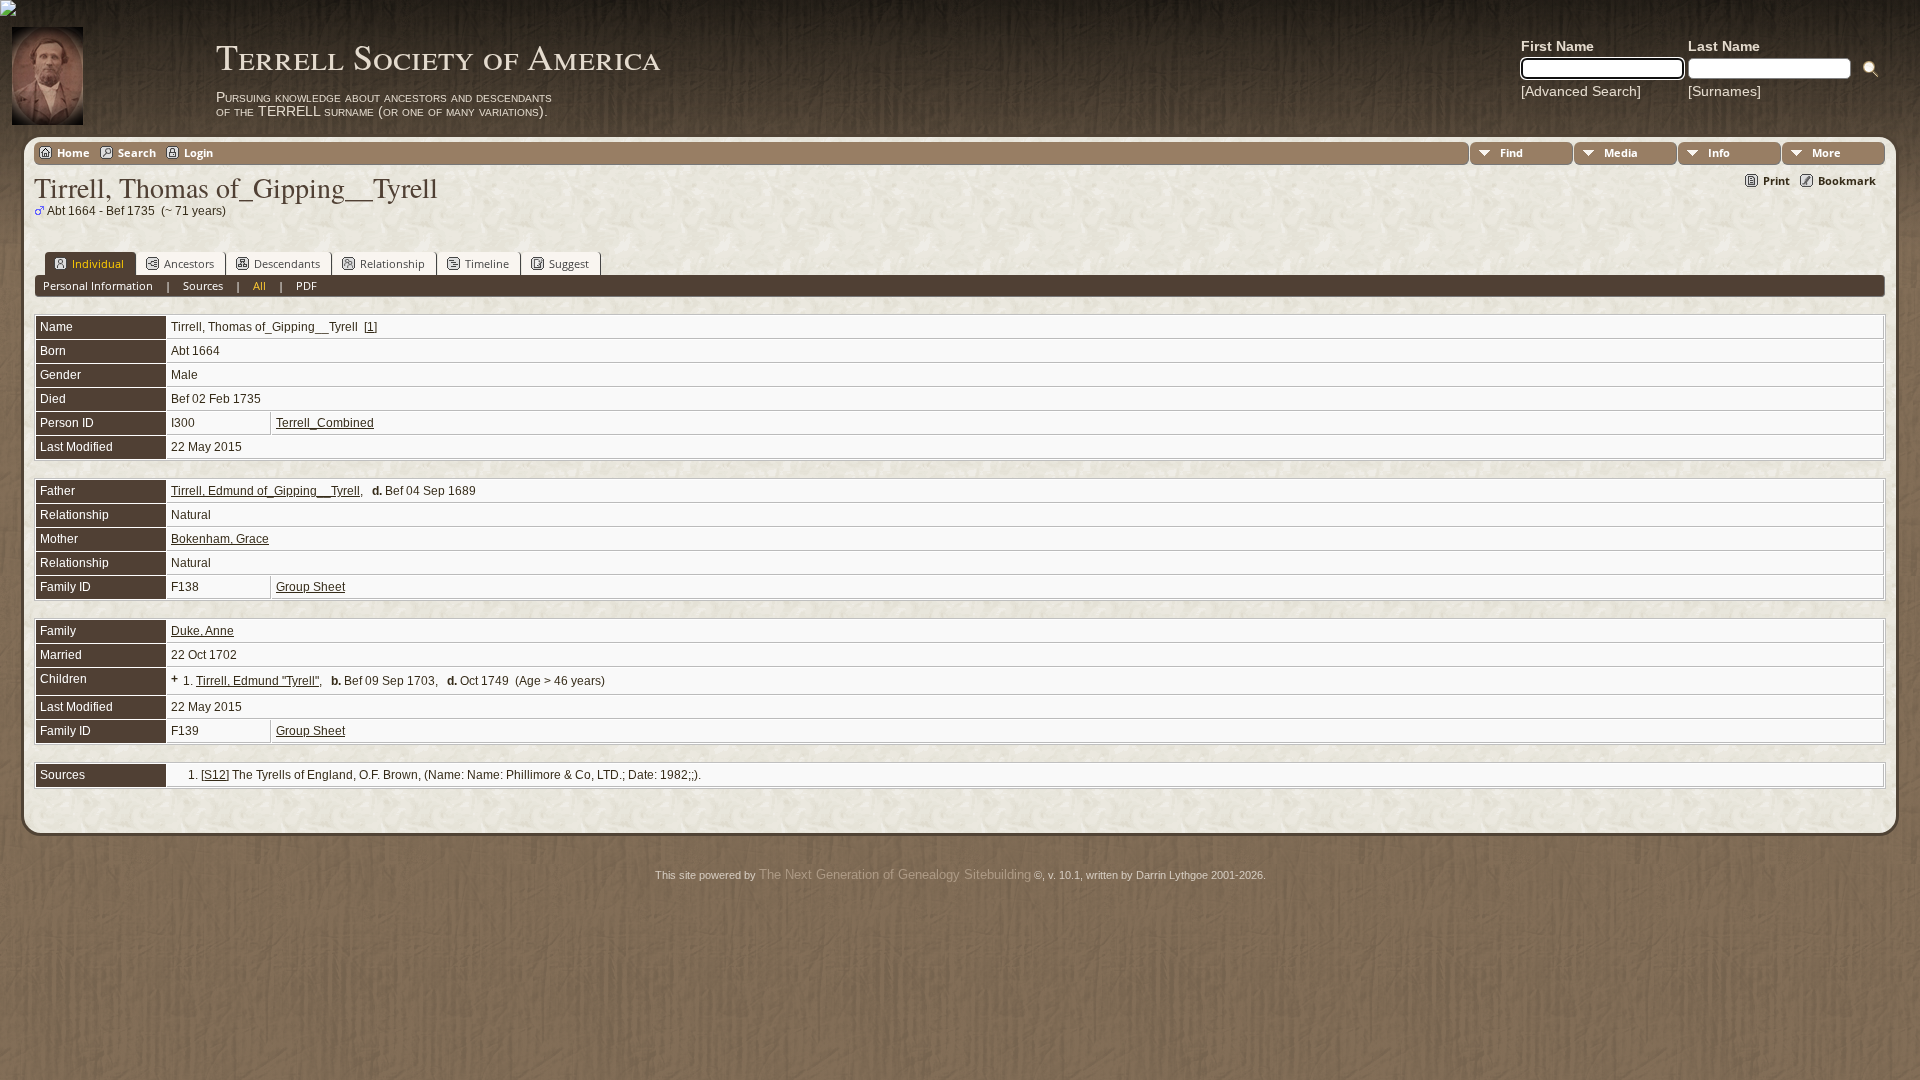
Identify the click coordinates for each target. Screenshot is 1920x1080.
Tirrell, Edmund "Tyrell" (257, 681)
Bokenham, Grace (220, 539)
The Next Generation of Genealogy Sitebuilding (895, 874)
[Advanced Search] (1581, 91)
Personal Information (98, 285)
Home (73, 152)
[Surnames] (1724, 91)
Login (198, 152)
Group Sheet (310, 587)
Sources (203, 285)
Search (137, 152)
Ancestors (189, 263)
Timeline (487, 263)
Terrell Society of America (438, 56)
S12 (215, 775)
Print (1776, 180)
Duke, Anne (202, 631)
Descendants (287, 263)
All (259, 285)
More (1826, 152)
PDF (306, 285)
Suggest (569, 263)
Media (1621, 152)
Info (1719, 152)
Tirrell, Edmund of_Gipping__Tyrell (265, 491)
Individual (98, 263)
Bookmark (1847, 180)
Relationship (392, 263)
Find (1511, 152)
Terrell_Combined (325, 423)
